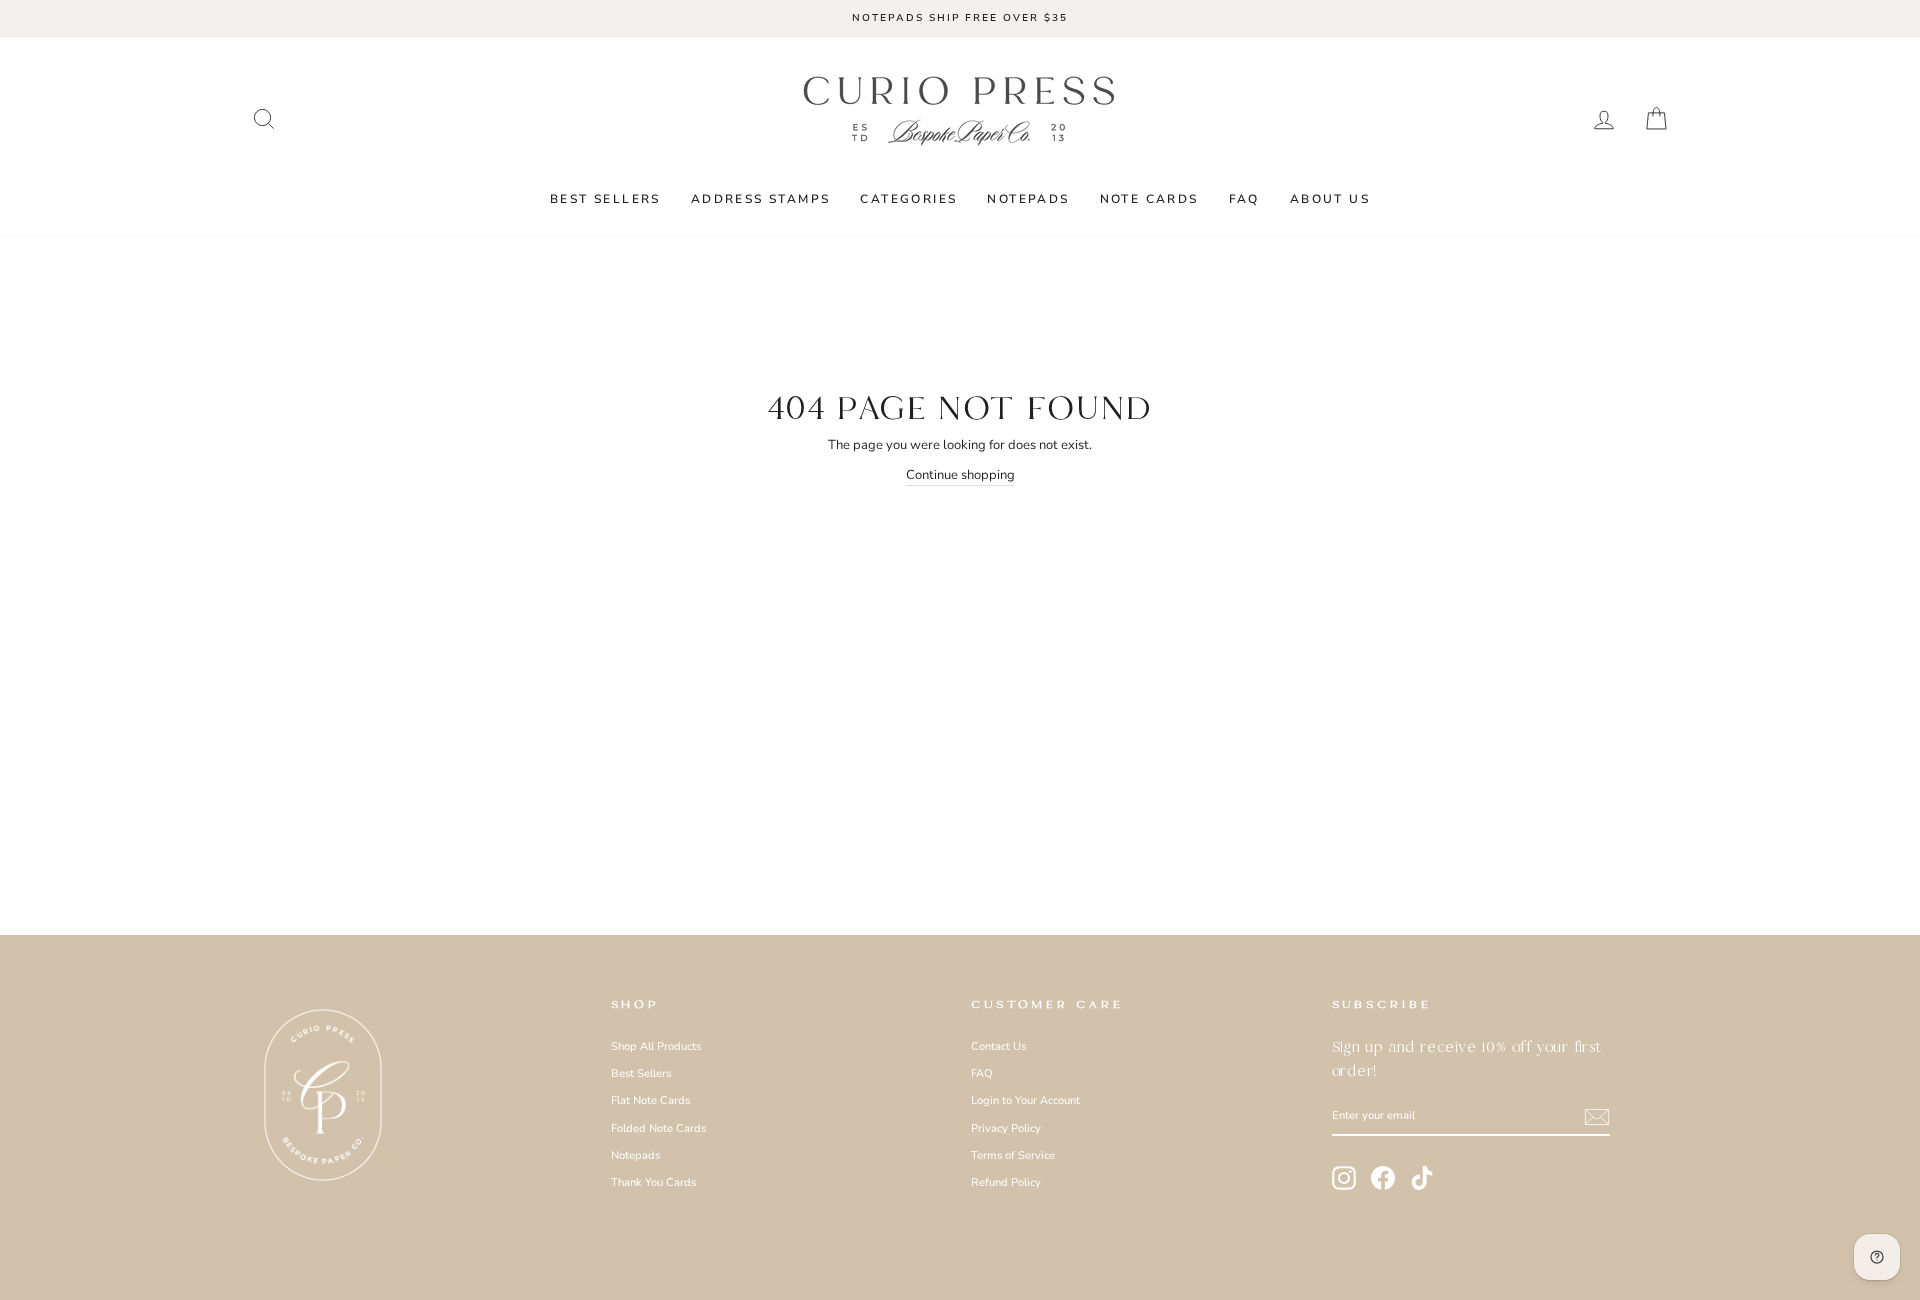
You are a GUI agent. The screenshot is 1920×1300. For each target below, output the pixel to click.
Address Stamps (761, 199)
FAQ (1244, 199)
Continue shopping (960, 475)
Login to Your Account (1025, 1100)
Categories (908, 199)
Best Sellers (605, 199)
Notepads (1028, 199)
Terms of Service (1013, 1155)
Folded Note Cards (658, 1128)
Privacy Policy (1006, 1128)
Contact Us (998, 1046)
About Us (1330, 199)
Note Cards (1149, 199)
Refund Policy (1006, 1182)
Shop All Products (656, 1046)
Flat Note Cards (650, 1100)
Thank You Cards (653, 1182)
